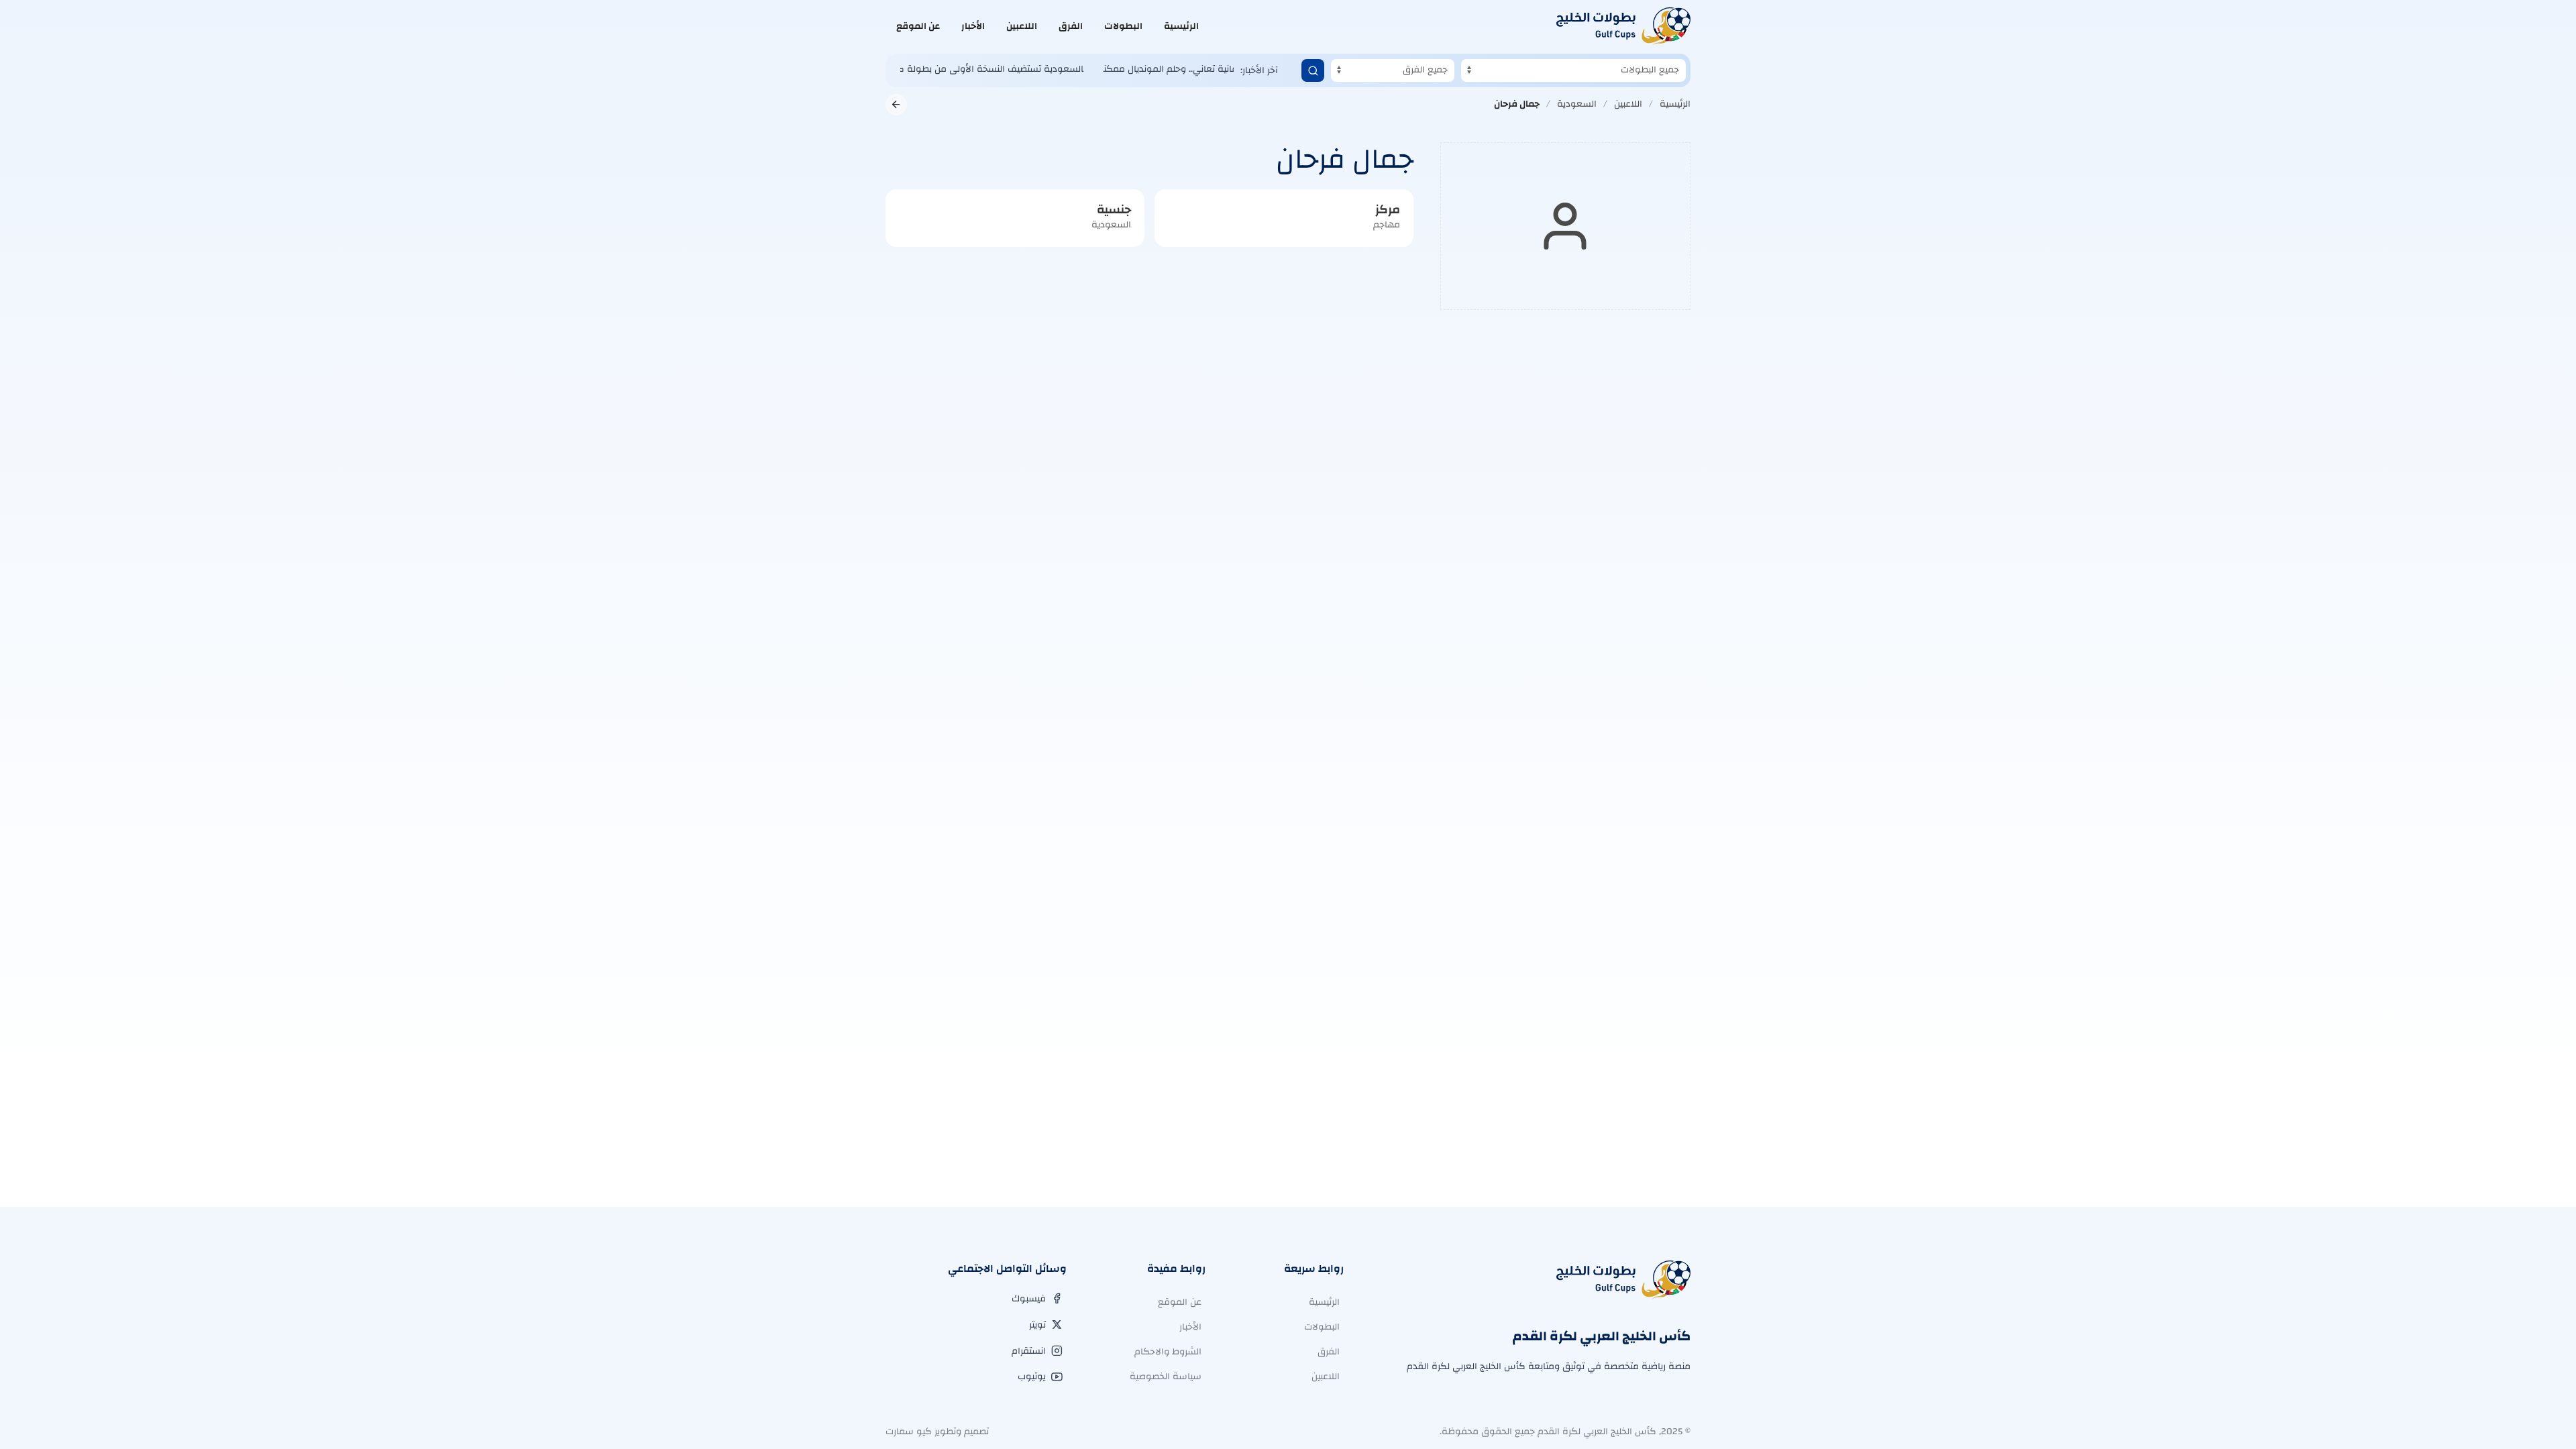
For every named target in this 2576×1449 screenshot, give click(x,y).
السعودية (1577, 104)
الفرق (1071, 26)
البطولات (1123, 26)
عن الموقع (918, 26)
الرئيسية (1181, 26)
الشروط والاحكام (1168, 1352)
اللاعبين (1022, 26)
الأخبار (973, 26)
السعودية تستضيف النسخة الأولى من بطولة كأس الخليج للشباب (936, 69)
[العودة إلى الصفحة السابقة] (896, 105)
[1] (1313, 70)
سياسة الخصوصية (1166, 1377)
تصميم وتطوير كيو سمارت (937, 1432)
